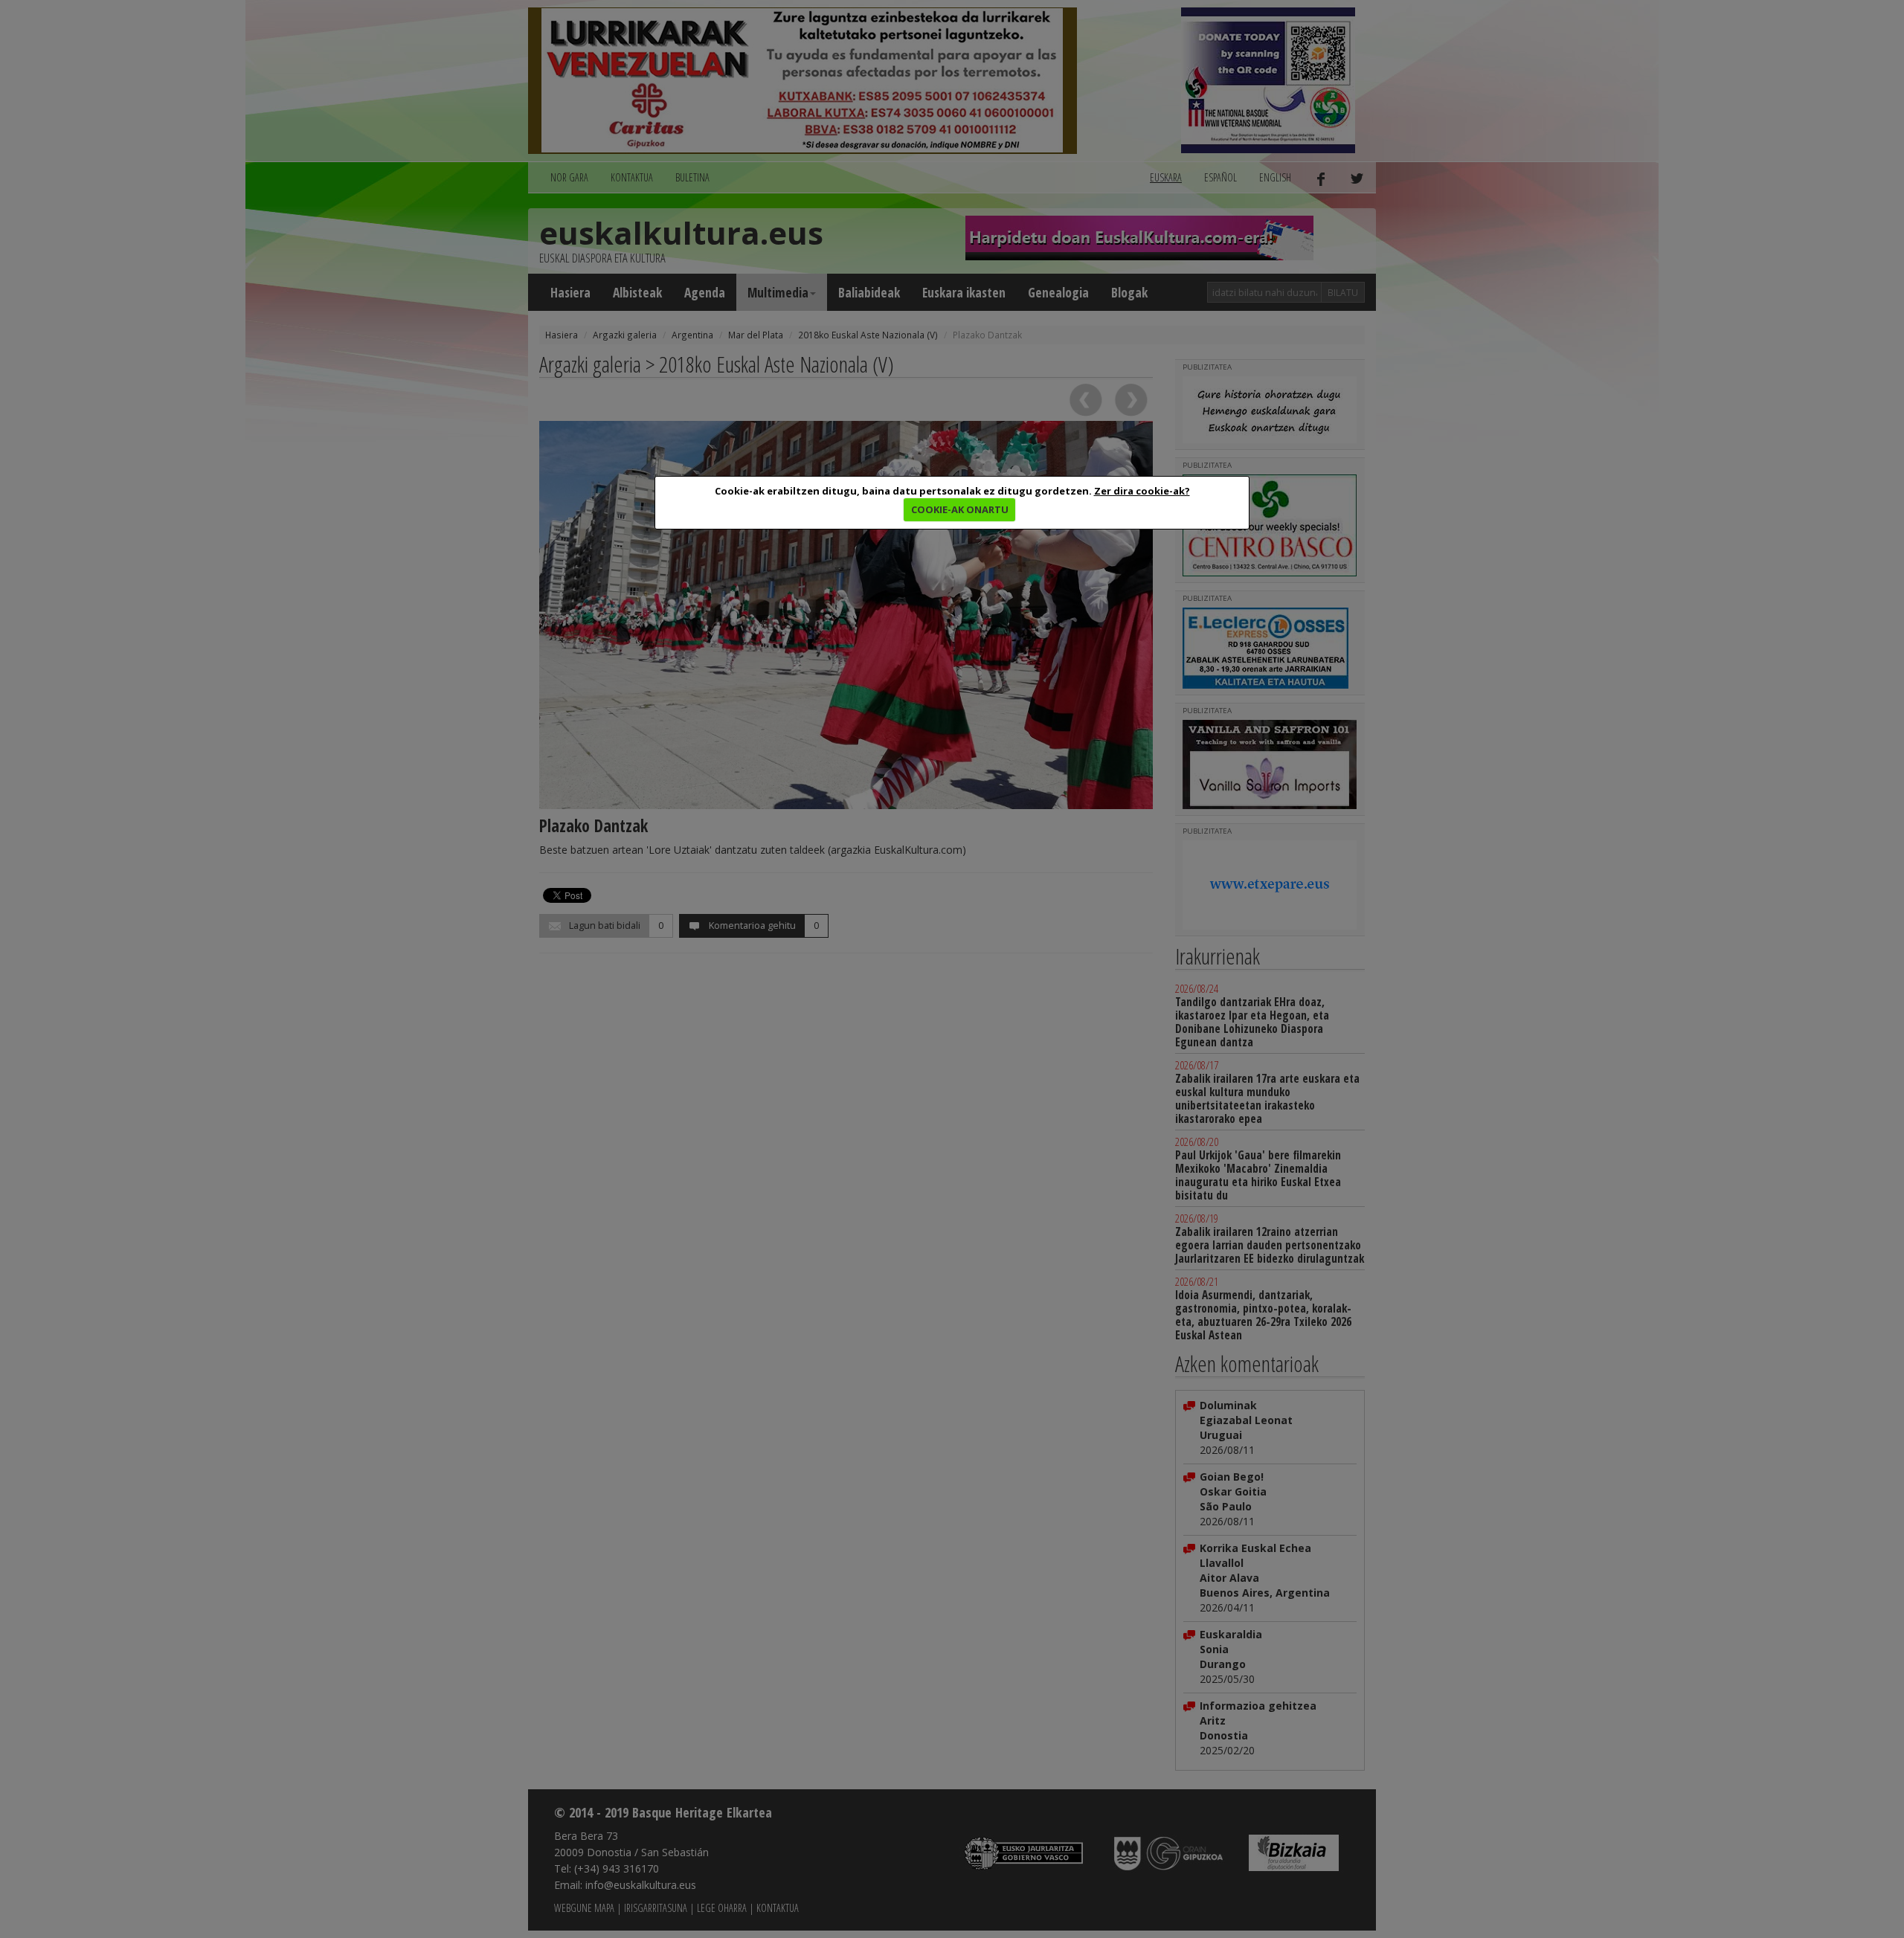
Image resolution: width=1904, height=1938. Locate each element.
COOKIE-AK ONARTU (960, 509)
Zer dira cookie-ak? (1142, 491)
